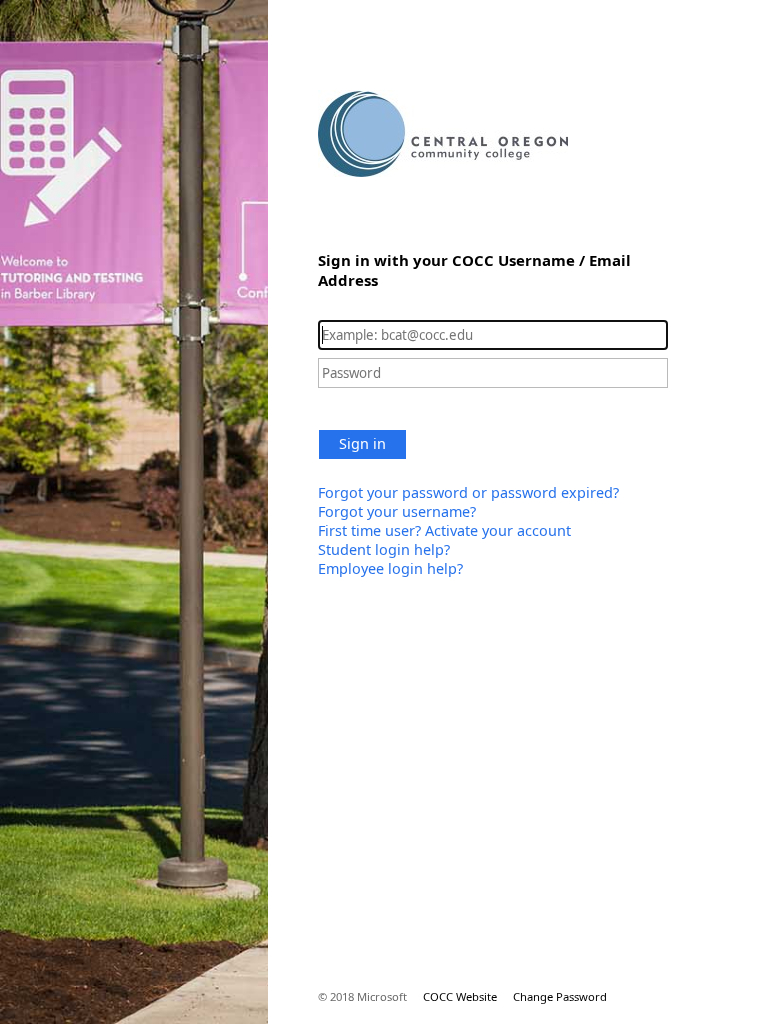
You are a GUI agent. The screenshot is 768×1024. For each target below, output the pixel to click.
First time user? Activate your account (444, 530)
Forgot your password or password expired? (468, 492)
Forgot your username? (397, 511)
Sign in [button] (362, 443)
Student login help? (384, 549)
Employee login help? (390, 568)
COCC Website (460, 996)
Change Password (560, 996)
